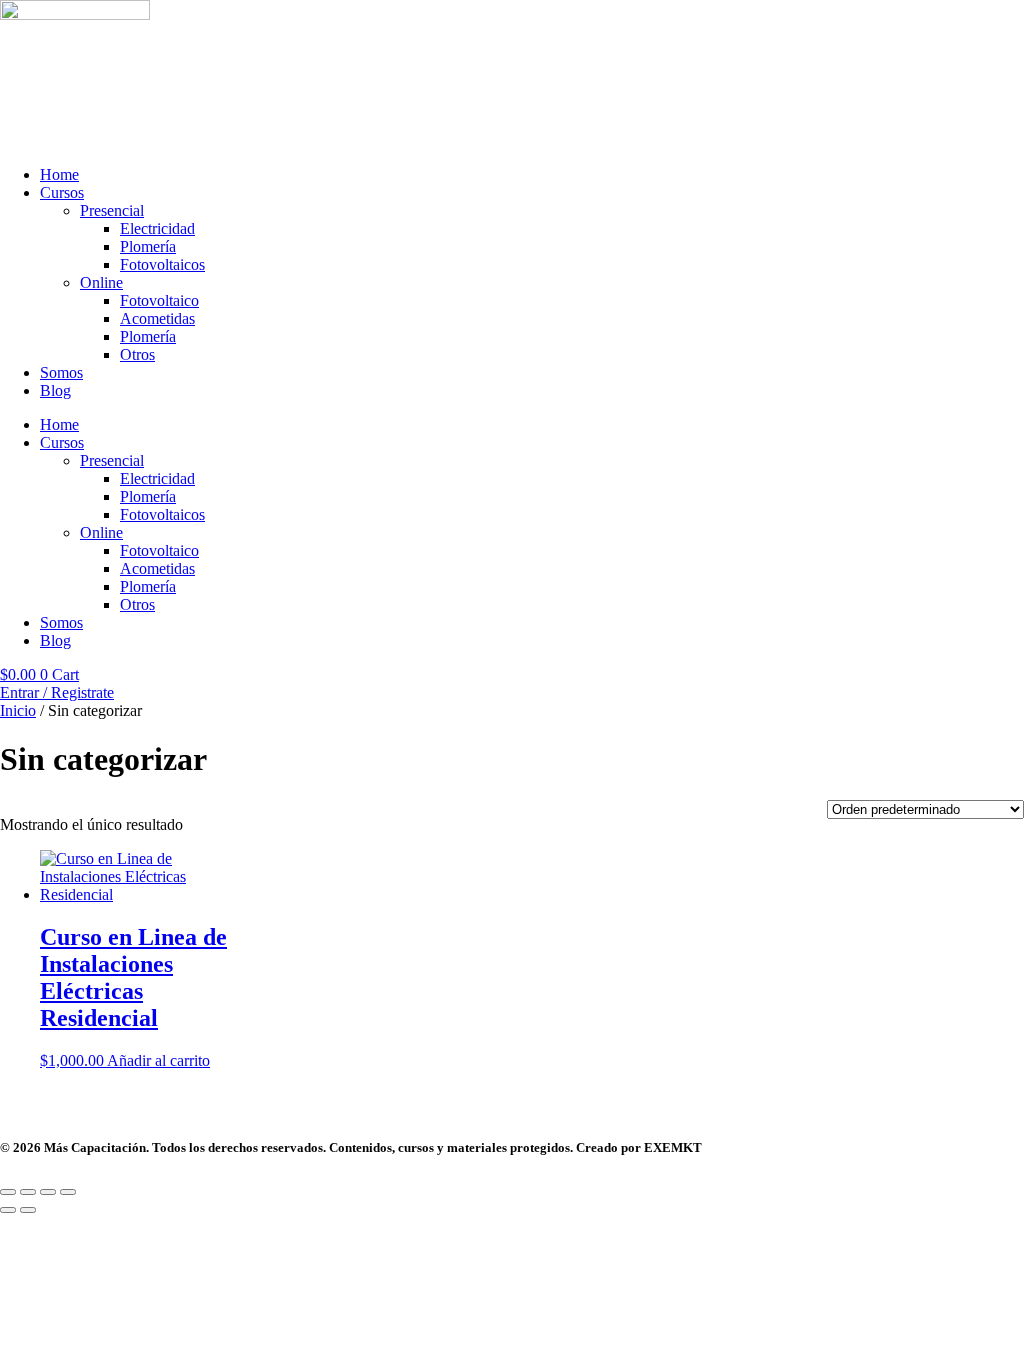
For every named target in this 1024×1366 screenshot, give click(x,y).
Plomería (148, 246)
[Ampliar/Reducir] (8, 1192)
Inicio (18, 710)
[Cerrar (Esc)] (68, 1192)
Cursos (62, 192)
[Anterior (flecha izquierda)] (8, 1210)
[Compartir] (48, 1192)
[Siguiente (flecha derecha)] (28, 1210)
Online (101, 282)
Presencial (112, 210)
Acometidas (157, 318)
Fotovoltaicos (162, 264)
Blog (55, 390)
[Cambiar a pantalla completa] (28, 1192)
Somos (61, 372)
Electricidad (157, 228)
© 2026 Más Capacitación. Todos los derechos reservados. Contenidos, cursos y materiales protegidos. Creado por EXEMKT (351, 1147)
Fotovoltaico (159, 300)
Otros (137, 354)
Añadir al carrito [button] (158, 1060)
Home (59, 174)
